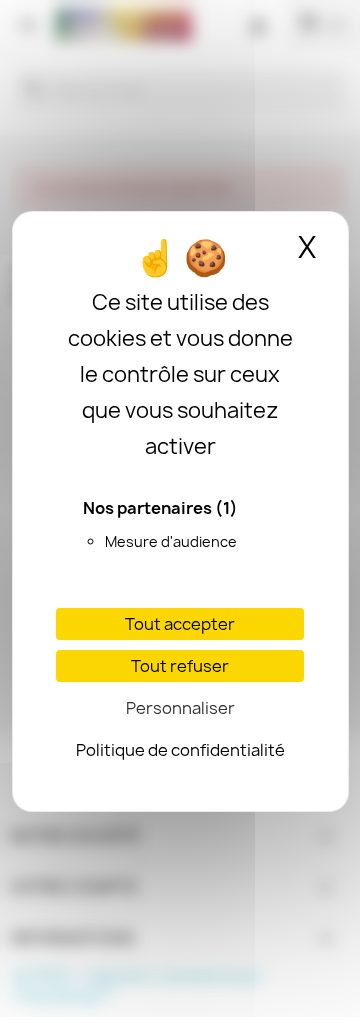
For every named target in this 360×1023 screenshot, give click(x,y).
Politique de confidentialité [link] (180, 750)
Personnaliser (180, 708)
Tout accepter (180, 624)
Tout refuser (180, 666)
